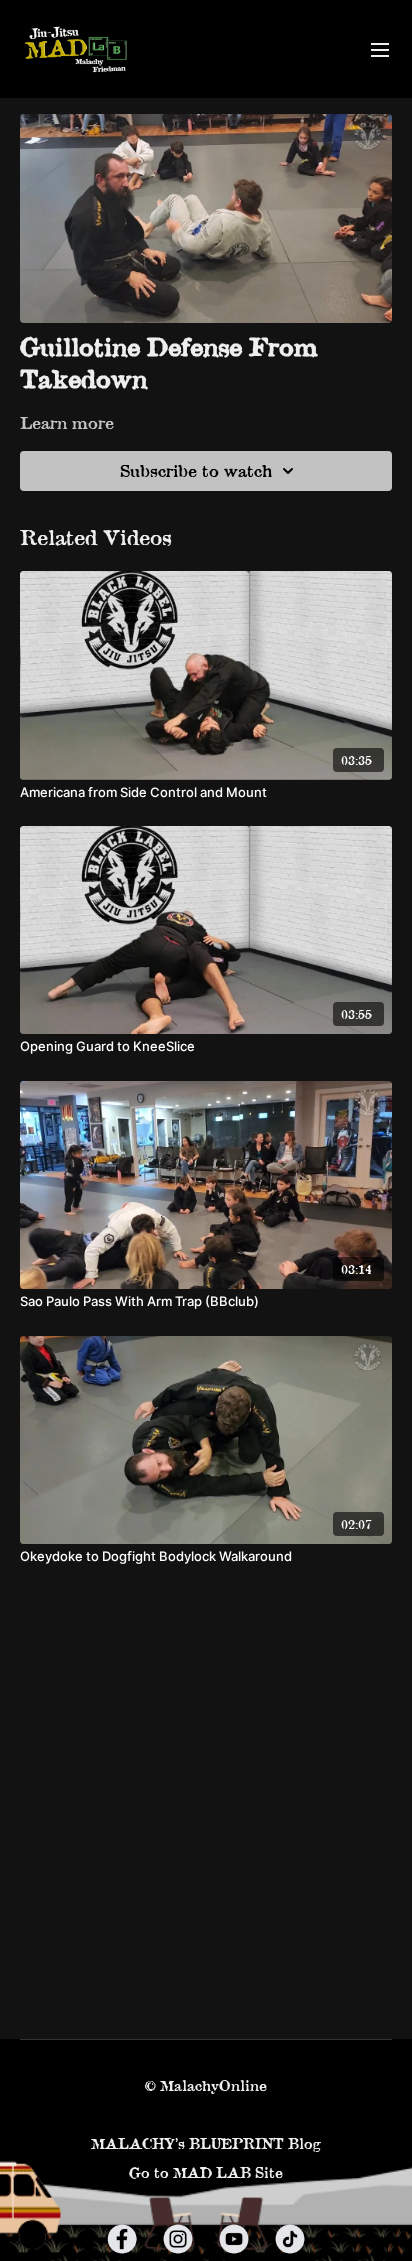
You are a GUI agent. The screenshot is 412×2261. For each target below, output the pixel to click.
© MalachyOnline (206, 2086)
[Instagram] (178, 2239)
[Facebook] (122, 2239)
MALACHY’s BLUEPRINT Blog (206, 2143)
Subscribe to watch (196, 470)
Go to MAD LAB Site (206, 2172)
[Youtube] (234, 2239)
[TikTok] (290, 2239)
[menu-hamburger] (380, 49)
